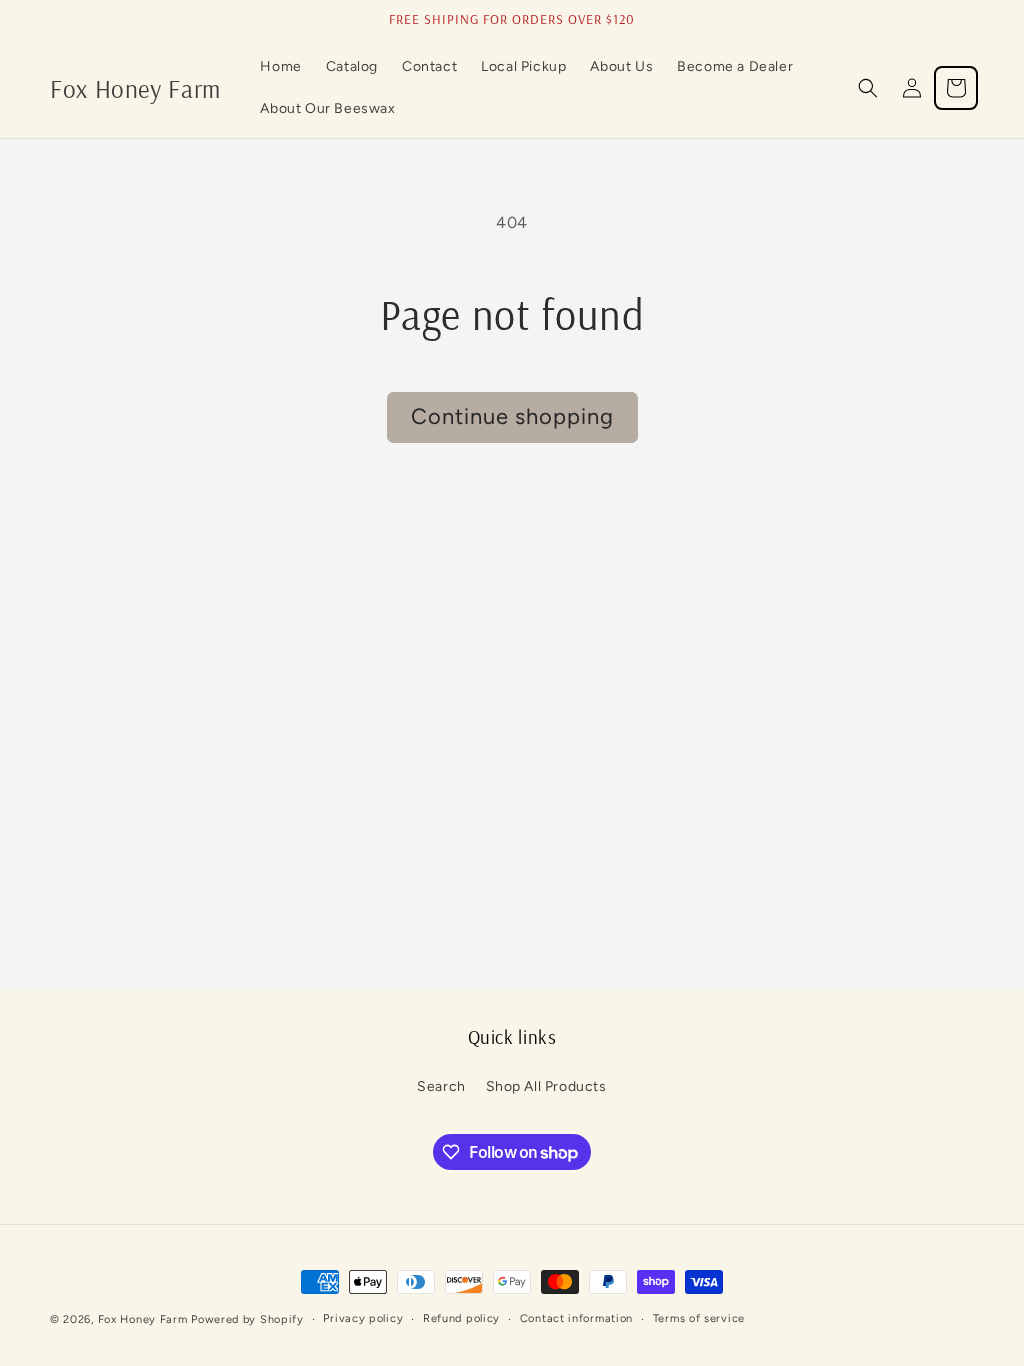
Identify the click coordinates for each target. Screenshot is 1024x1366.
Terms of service (699, 1318)
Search (441, 1086)
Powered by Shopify (247, 1319)
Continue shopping (512, 416)
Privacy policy (363, 1318)
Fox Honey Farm (143, 1319)
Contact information (576, 1318)
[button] (868, 88)
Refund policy (461, 1318)
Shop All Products (546, 1086)
